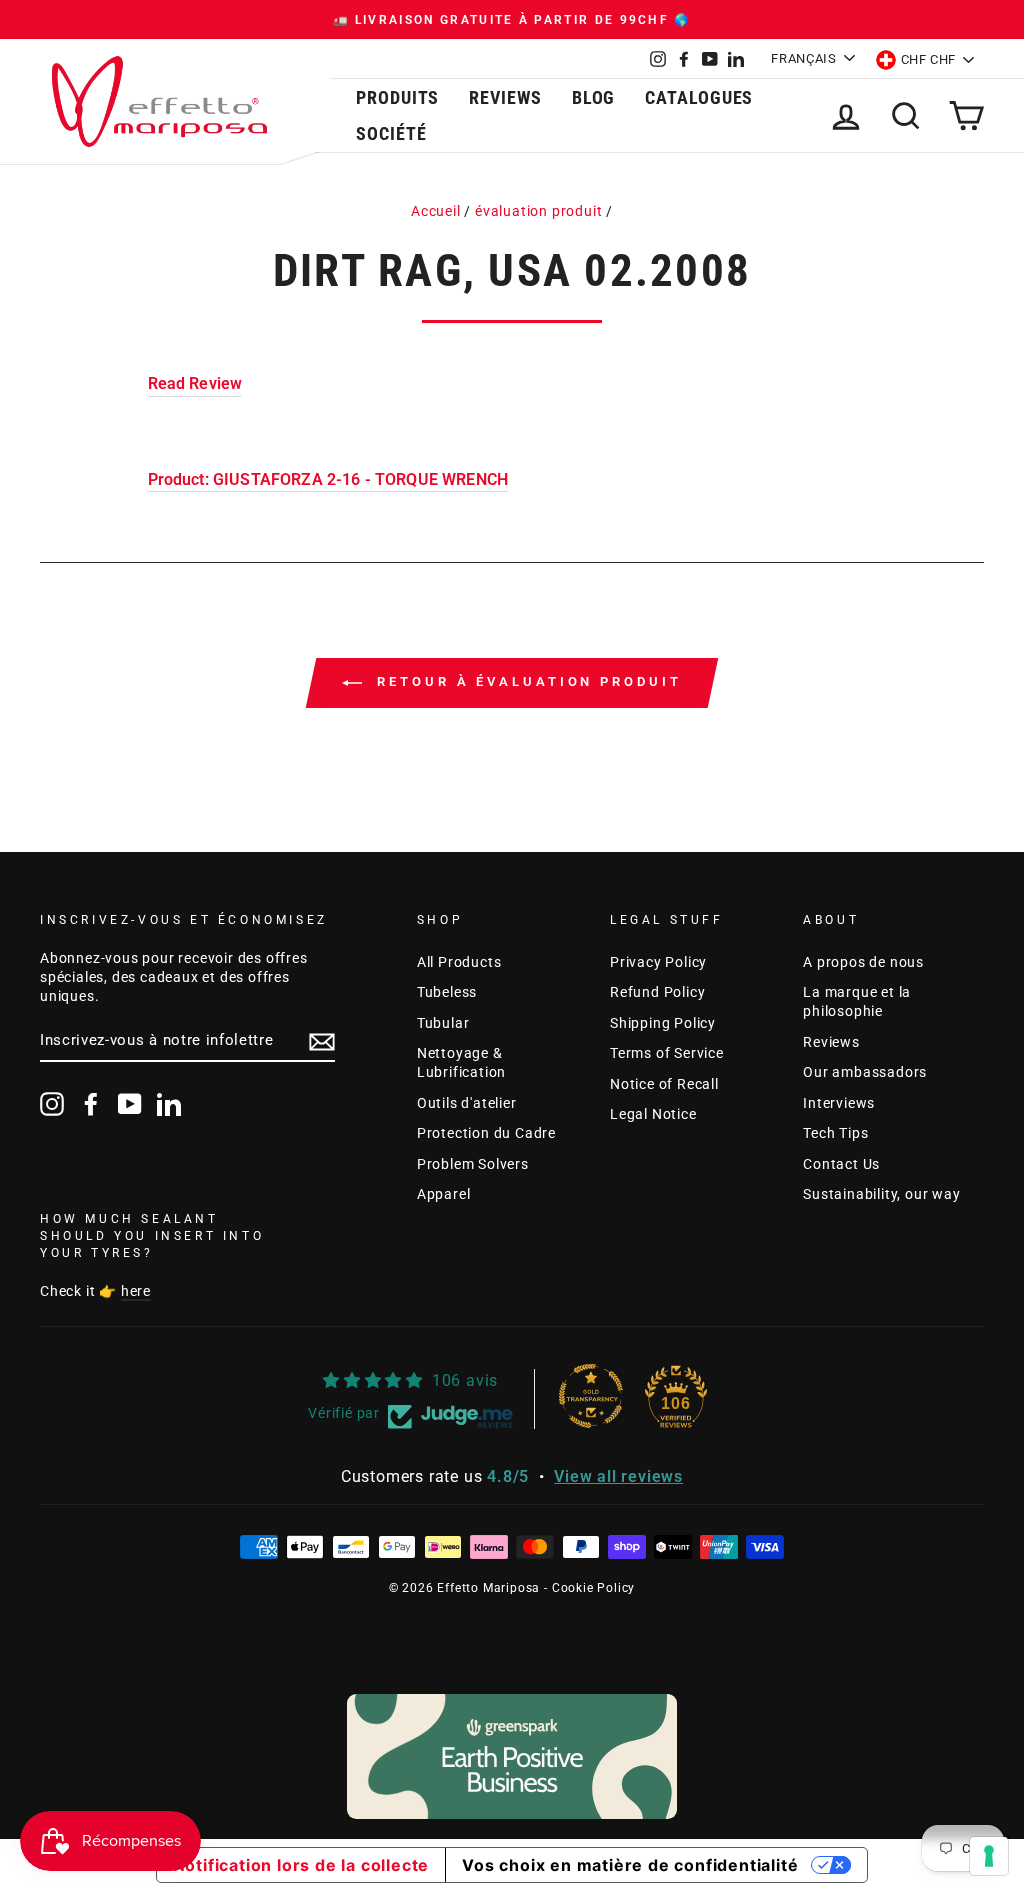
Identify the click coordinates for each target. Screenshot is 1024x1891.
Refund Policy (657, 992)
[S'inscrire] (322, 1042)
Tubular (443, 1023)
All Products (459, 962)
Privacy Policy (658, 962)
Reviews (505, 97)
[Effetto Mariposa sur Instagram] (52, 1104)
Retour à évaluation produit (525, 682)
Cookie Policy (593, 1588)
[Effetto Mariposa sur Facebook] (91, 1104)
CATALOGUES (699, 97)
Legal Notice (653, 1114)
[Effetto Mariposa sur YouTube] (130, 1104)
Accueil (436, 211)
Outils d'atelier (467, 1103)
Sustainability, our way (881, 1194)
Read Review (195, 383)
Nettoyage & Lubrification (461, 1062)
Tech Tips (835, 1133)
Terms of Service (667, 1053)
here (136, 1291)
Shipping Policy (663, 1023)
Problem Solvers (473, 1164)
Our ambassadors (865, 1072)
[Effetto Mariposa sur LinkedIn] (169, 1104)
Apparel (444, 1194)
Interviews (839, 1103)
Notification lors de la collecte (301, 1865)
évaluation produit (538, 211)
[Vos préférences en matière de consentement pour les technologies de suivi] (989, 1856)
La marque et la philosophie (857, 1001)
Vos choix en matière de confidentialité (630, 1865)
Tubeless (447, 992)
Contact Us (841, 1164)
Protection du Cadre (486, 1133)
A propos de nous (863, 962)
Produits (397, 97)
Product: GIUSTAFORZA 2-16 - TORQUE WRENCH (328, 479)
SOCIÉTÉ (391, 133)
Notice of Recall (664, 1084)
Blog (594, 97)
